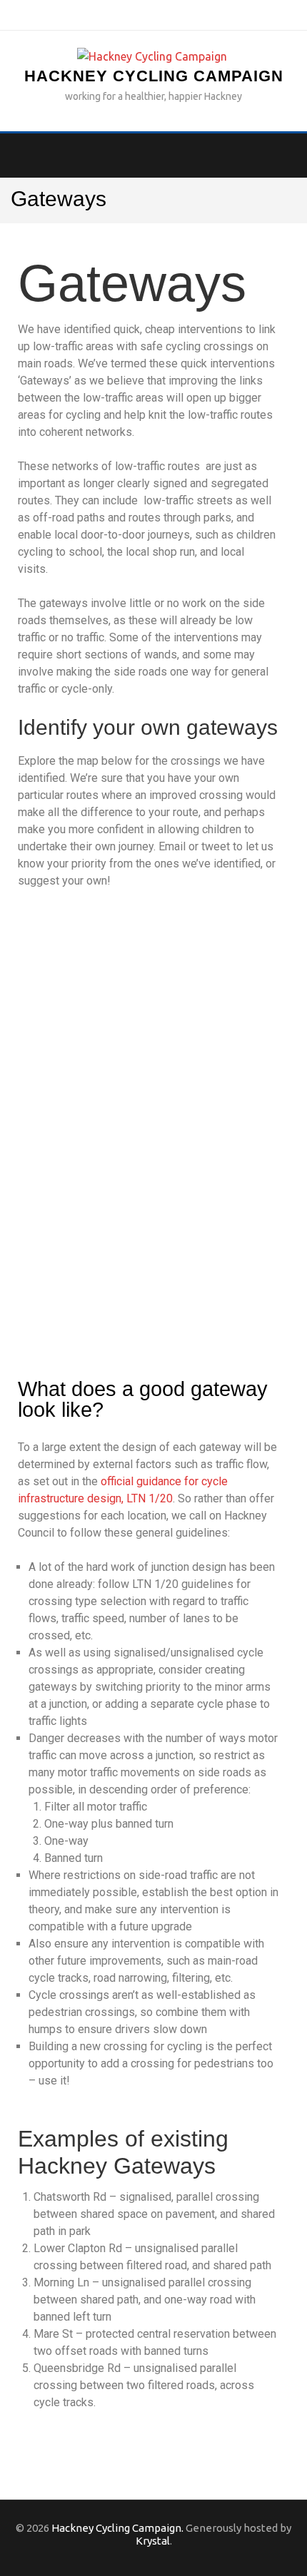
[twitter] (154, 14)
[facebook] (129, 14)
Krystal (153, 2541)
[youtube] (179, 14)
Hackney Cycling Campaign (154, 76)
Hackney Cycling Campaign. (117, 2528)
